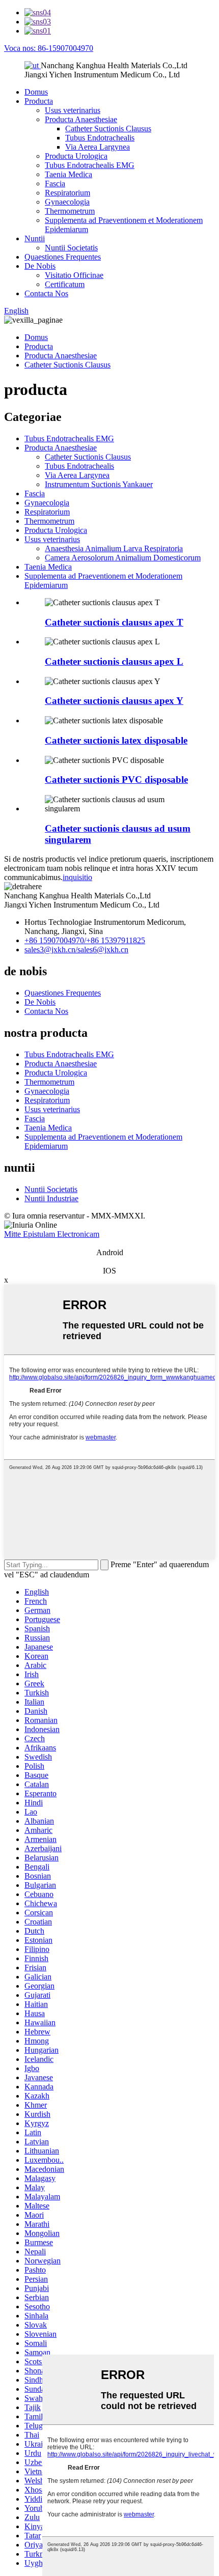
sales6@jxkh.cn (103, 950)
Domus (36, 92)
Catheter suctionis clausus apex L (114, 661)
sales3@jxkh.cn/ (51, 950)
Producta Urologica (76, 156)
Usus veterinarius (73, 110)
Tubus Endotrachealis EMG (90, 165)
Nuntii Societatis (71, 248)
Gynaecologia (67, 202)
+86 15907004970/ (55, 940)
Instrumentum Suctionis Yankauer (99, 484)
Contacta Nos (46, 293)
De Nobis (40, 266)
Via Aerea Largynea (98, 147)
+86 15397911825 (116, 940)
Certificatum (65, 284)
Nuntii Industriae (51, 1198)
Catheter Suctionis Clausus (108, 129)
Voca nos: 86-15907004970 (49, 48)
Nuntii (35, 238)
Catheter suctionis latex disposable (116, 740)
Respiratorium (67, 193)
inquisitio (77, 877)
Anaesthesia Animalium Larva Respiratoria (114, 548)
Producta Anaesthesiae (81, 119)
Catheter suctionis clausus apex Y (114, 701)
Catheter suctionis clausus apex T (114, 622)
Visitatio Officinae (74, 275)
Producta (39, 101)
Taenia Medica (69, 174)
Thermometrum (70, 211)
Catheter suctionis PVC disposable (116, 780)
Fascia (55, 183)
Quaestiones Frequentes (63, 257)
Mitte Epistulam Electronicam (52, 1234)
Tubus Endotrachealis (100, 138)
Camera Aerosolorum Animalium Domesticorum (123, 558)
